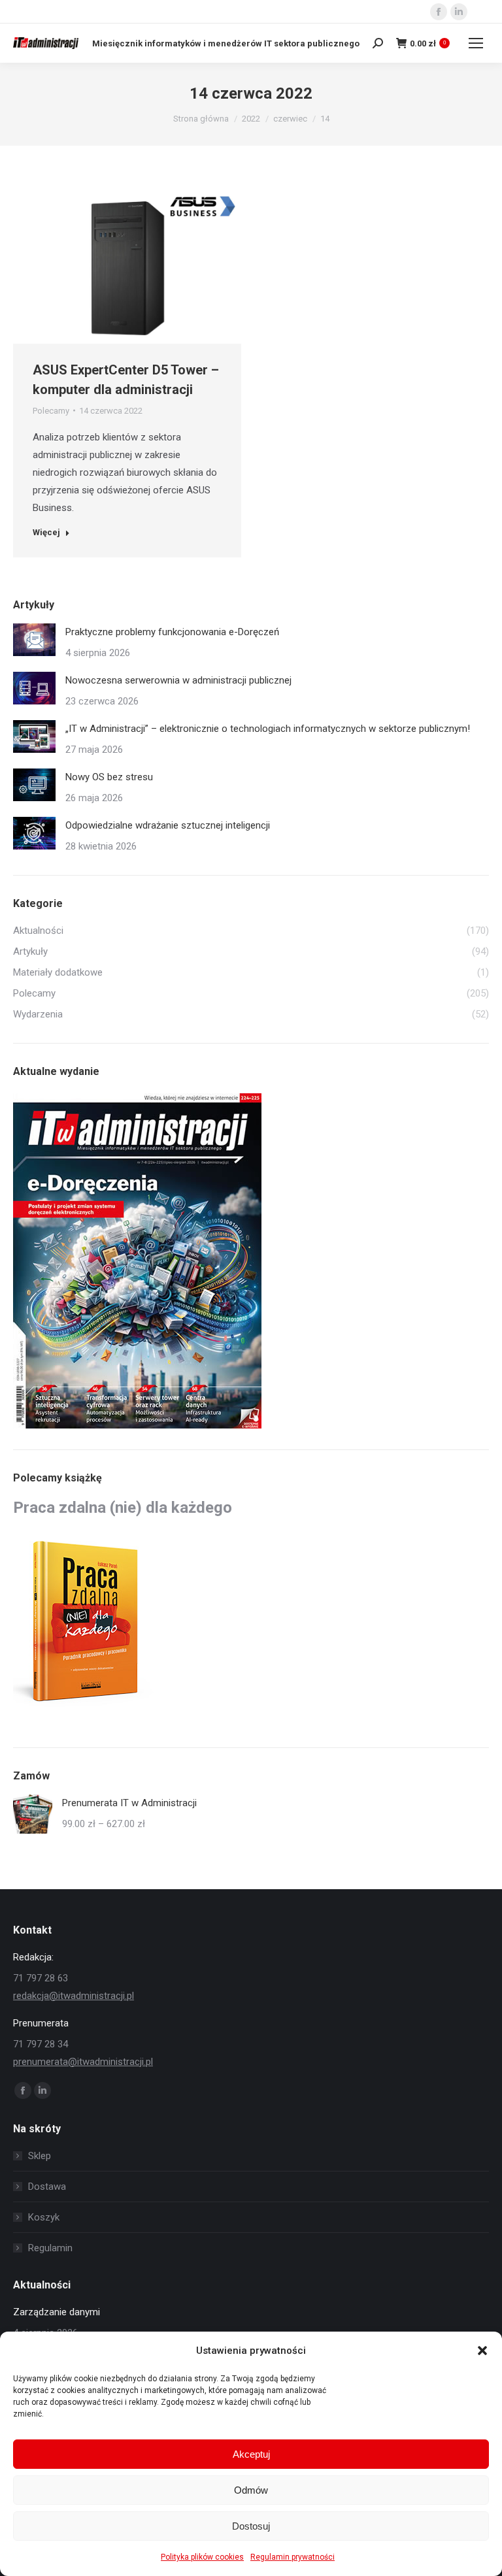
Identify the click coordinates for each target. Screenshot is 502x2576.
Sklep (40, 2156)
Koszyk (44, 2217)
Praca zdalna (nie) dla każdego (123, 1508)
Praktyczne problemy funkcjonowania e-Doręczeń (172, 632)
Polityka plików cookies (202, 2557)
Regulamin (50, 2248)
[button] (482, 2351)
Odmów (251, 2490)
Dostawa (47, 2187)
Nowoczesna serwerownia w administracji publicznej (178, 680)
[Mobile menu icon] (476, 43)
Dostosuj (251, 2526)
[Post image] (34, 640)
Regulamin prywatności (293, 2557)
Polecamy (51, 411)
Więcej (46, 532)
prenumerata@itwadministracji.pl (83, 2062)
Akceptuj (251, 2454)
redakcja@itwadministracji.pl (74, 1996)
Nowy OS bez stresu (109, 777)
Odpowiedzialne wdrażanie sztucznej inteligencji (168, 825)
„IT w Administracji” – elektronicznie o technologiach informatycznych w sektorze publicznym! (268, 729)
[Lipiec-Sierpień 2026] (138, 1262)
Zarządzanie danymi (57, 2312)
